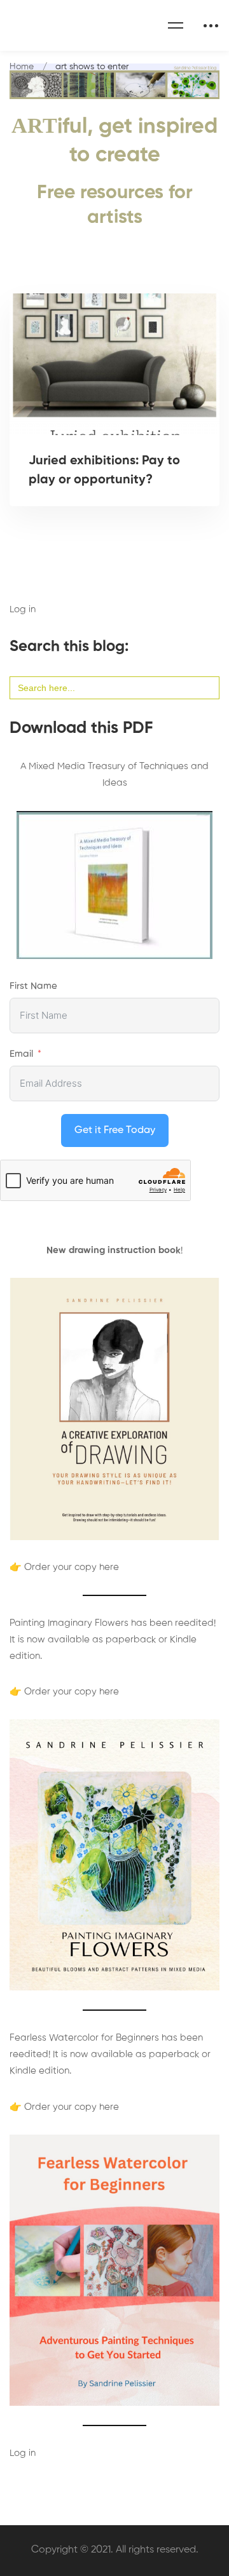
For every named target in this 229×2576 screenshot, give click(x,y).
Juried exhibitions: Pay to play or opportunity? (104, 471)
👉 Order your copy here (64, 1567)
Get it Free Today (115, 1130)
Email (21, 1054)
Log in (23, 609)
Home (22, 67)
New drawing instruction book (114, 1250)
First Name (33, 986)
